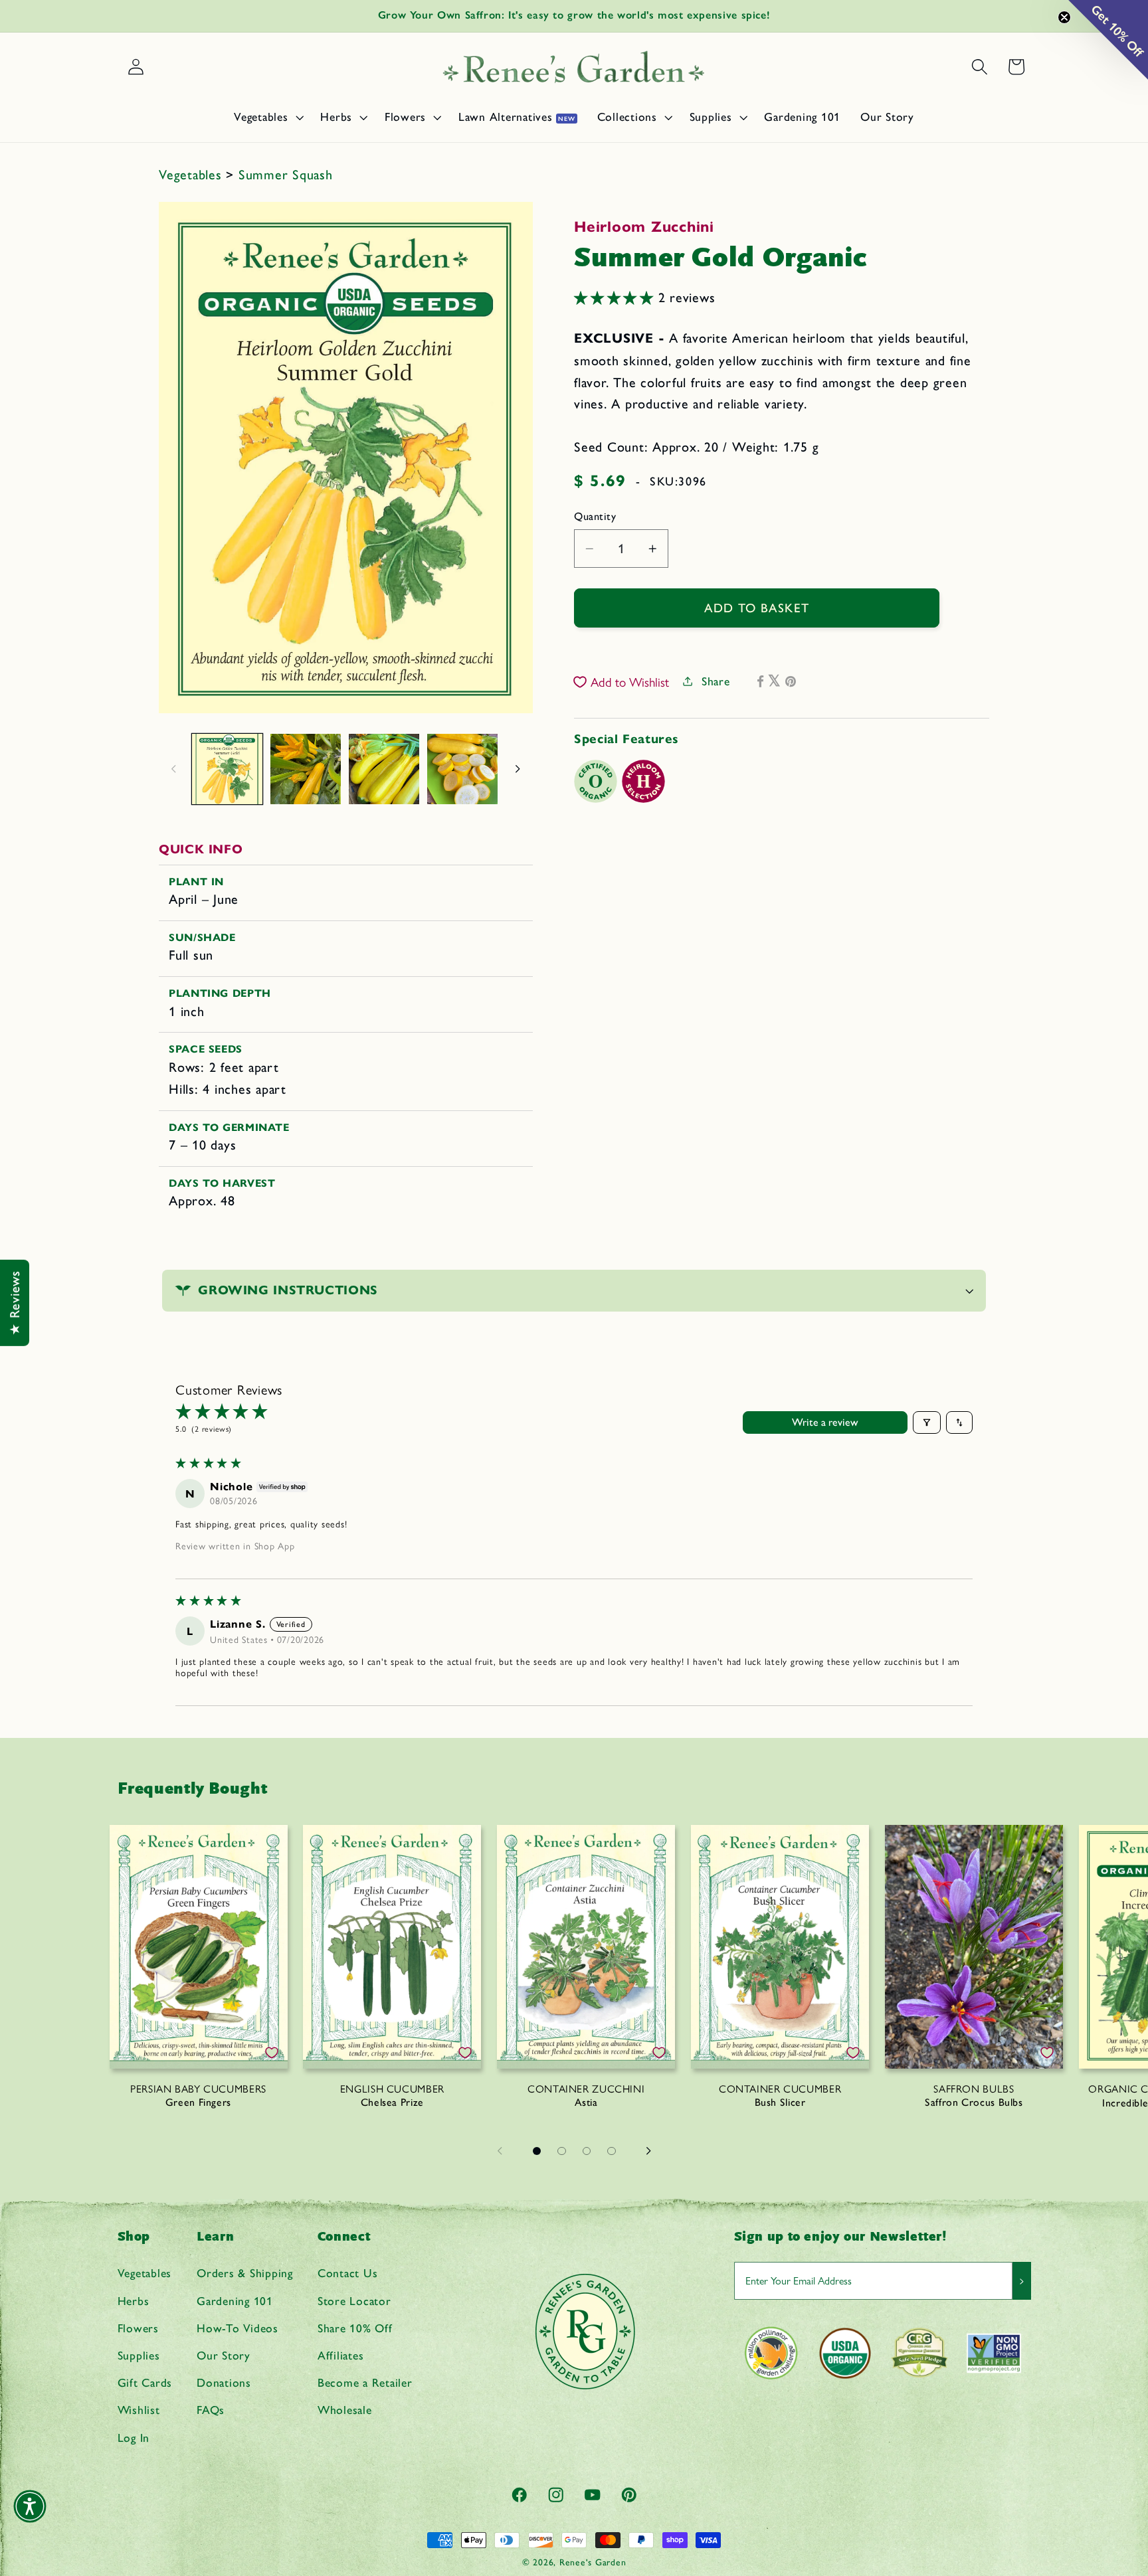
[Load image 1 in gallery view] (227, 769)
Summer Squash (286, 175)
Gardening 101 (235, 2301)
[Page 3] (587, 2151)
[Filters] (927, 1422)
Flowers (138, 2328)
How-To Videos (238, 2328)
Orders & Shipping (245, 2273)
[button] (267, 117)
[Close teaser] (1064, 17)
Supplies (139, 2355)
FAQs (211, 2410)
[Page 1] (537, 2151)
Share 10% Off (355, 2328)
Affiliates (341, 2355)
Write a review (825, 1422)
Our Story (224, 2355)
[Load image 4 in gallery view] (462, 769)
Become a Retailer (365, 2382)
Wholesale (345, 2410)
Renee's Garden (593, 2562)
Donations (224, 2382)
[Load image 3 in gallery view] (384, 769)
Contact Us (348, 2273)
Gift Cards (145, 2382)
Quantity (595, 516)
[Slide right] (518, 769)
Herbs (134, 2301)
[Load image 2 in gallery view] (306, 769)
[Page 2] (562, 2151)
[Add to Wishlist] (272, 2053)
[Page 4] (612, 2151)
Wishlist (139, 2410)
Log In (134, 2438)
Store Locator (354, 2301)
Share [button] (716, 681)
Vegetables (192, 175)
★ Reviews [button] (15, 1303)
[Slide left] (173, 769)
